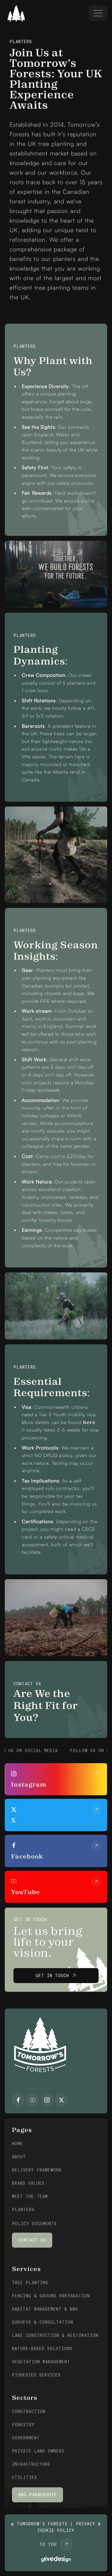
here (89, 1422)
